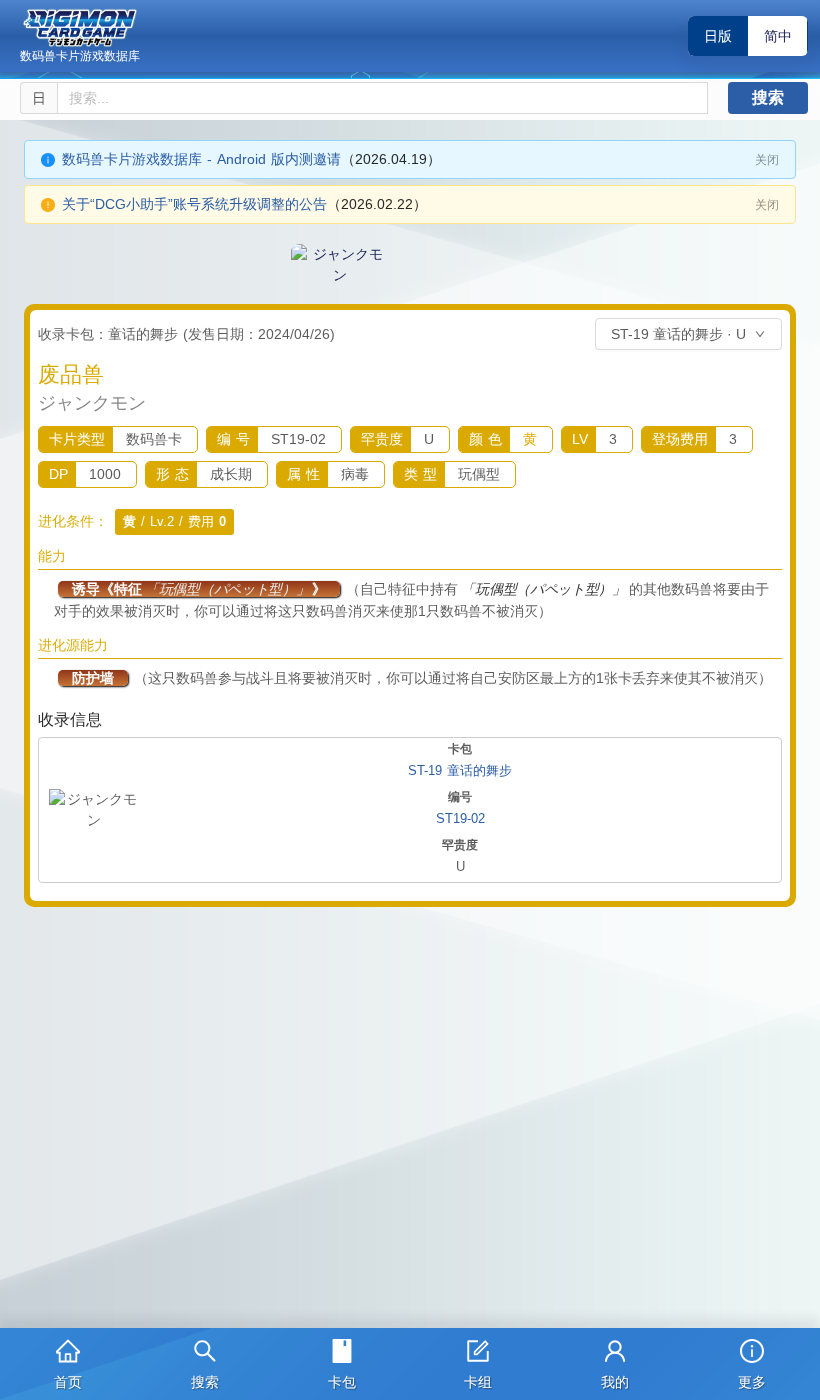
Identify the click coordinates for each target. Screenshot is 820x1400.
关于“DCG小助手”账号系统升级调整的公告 (194, 204)
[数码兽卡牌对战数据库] (80, 28)
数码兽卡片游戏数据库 (80, 56)
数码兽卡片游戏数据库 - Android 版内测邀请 (201, 159)
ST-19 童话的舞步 (460, 770)
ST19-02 (460, 818)
